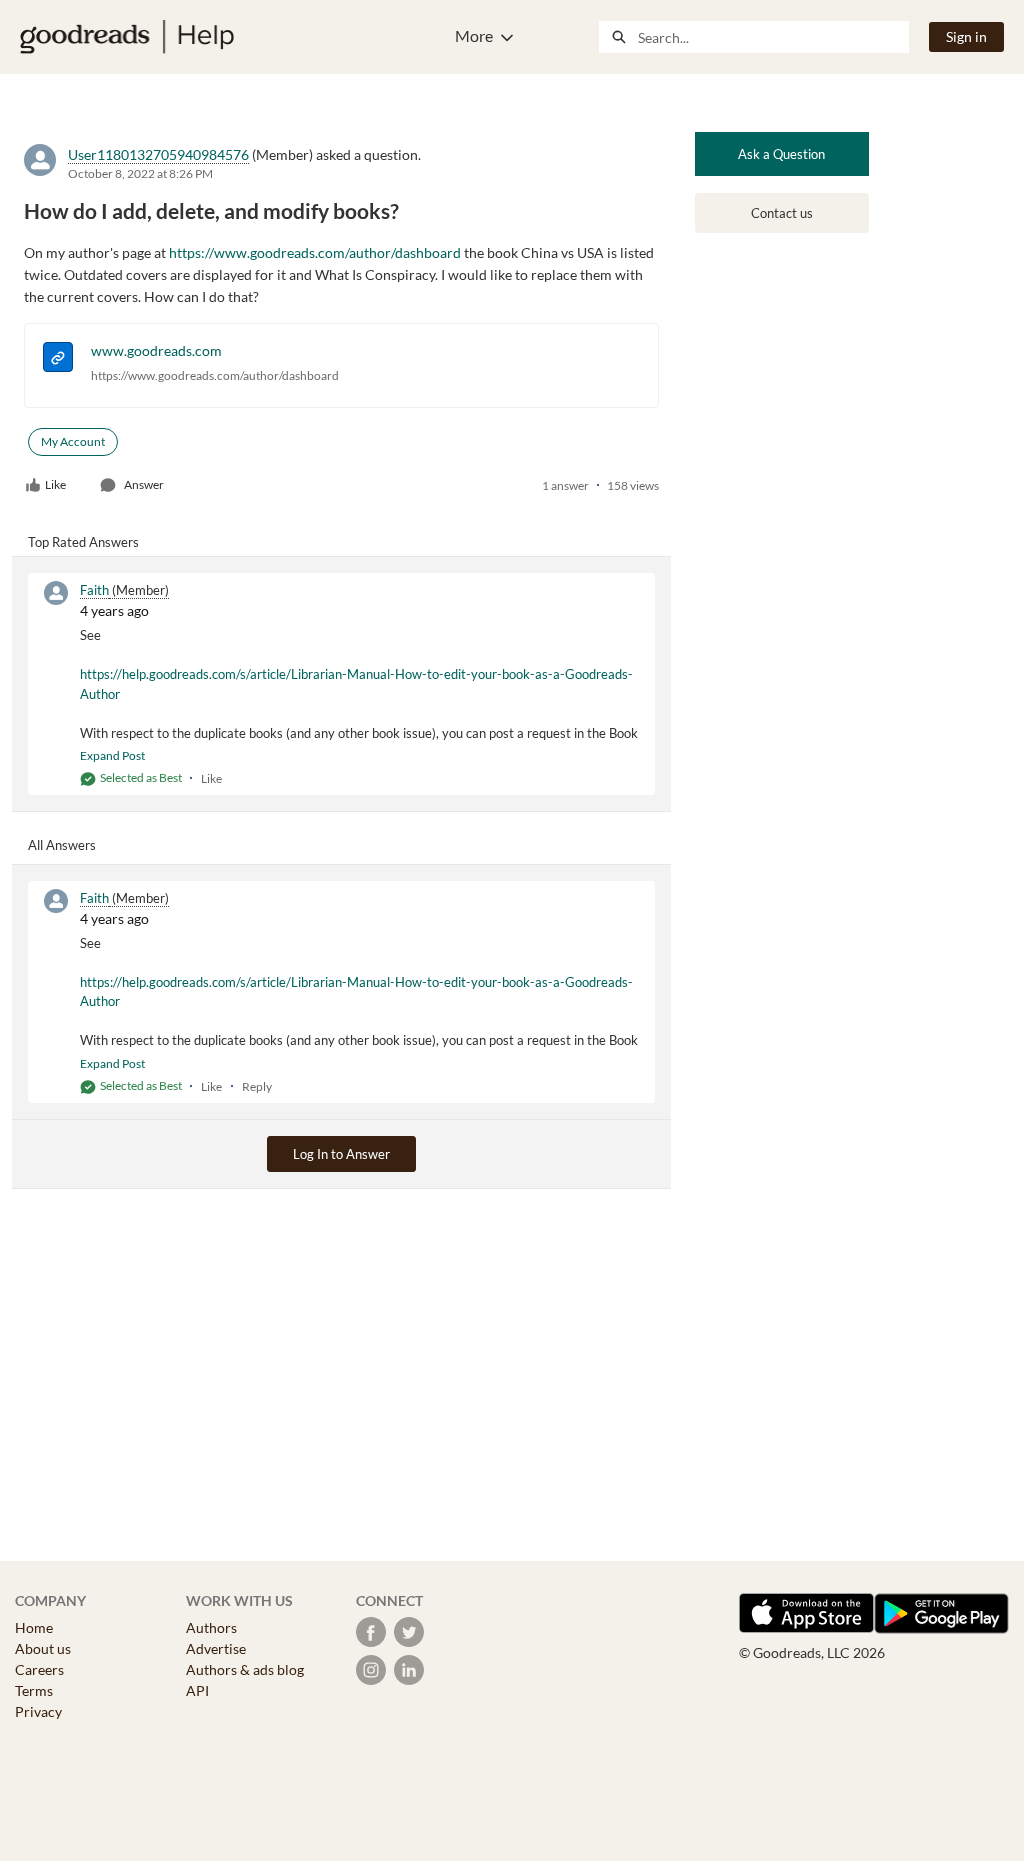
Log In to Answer (341, 1154)
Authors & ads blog (245, 1669)
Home (34, 1627)
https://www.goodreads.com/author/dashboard (215, 375)
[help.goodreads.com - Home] (127, 37)
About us (43, 1648)
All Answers (62, 845)
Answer (144, 484)
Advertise (216, 1648)
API (197, 1690)
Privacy (38, 1711)
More (474, 35)
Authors (211, 1627)
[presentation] (58, 359)
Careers (39, 1669)
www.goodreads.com (156, 350)
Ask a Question (781, 154)
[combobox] (773, 37)
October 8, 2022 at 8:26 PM (140, 173)
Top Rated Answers (83, 542)
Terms (34, 1690)
